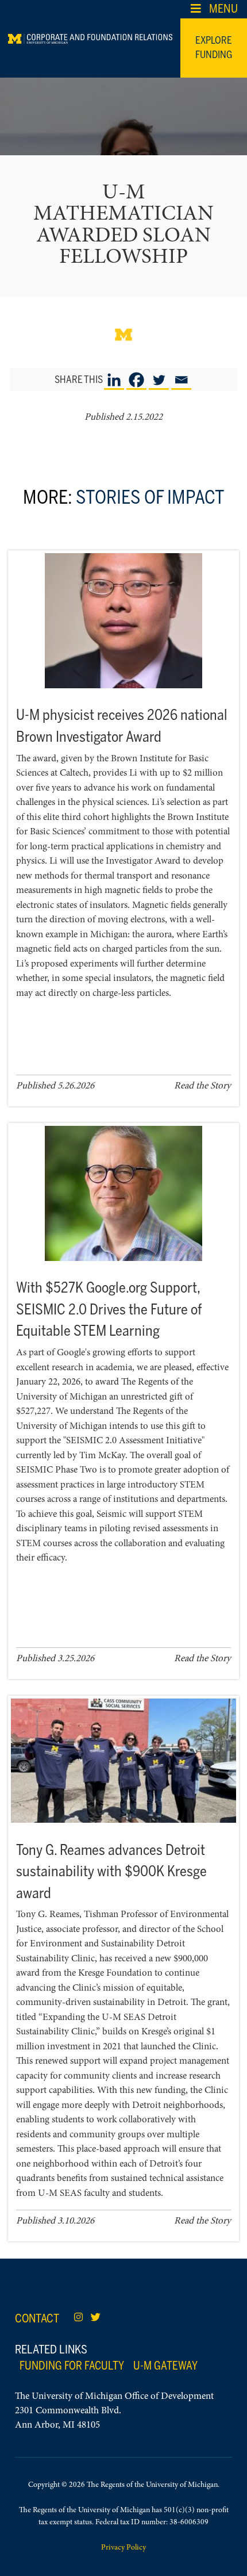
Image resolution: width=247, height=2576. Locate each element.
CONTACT (37, 2318)
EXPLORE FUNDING (214, 48)
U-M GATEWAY (165, 2366)
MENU (223, 9)
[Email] (181, 380)
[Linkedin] (114, 380)
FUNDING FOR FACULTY (72, 2366)
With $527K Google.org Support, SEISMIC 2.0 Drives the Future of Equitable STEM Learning (109, 1309)
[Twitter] (159, 380)
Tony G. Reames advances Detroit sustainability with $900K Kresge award (111, 1871)
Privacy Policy (123, 2548)
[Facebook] (136, 380)
